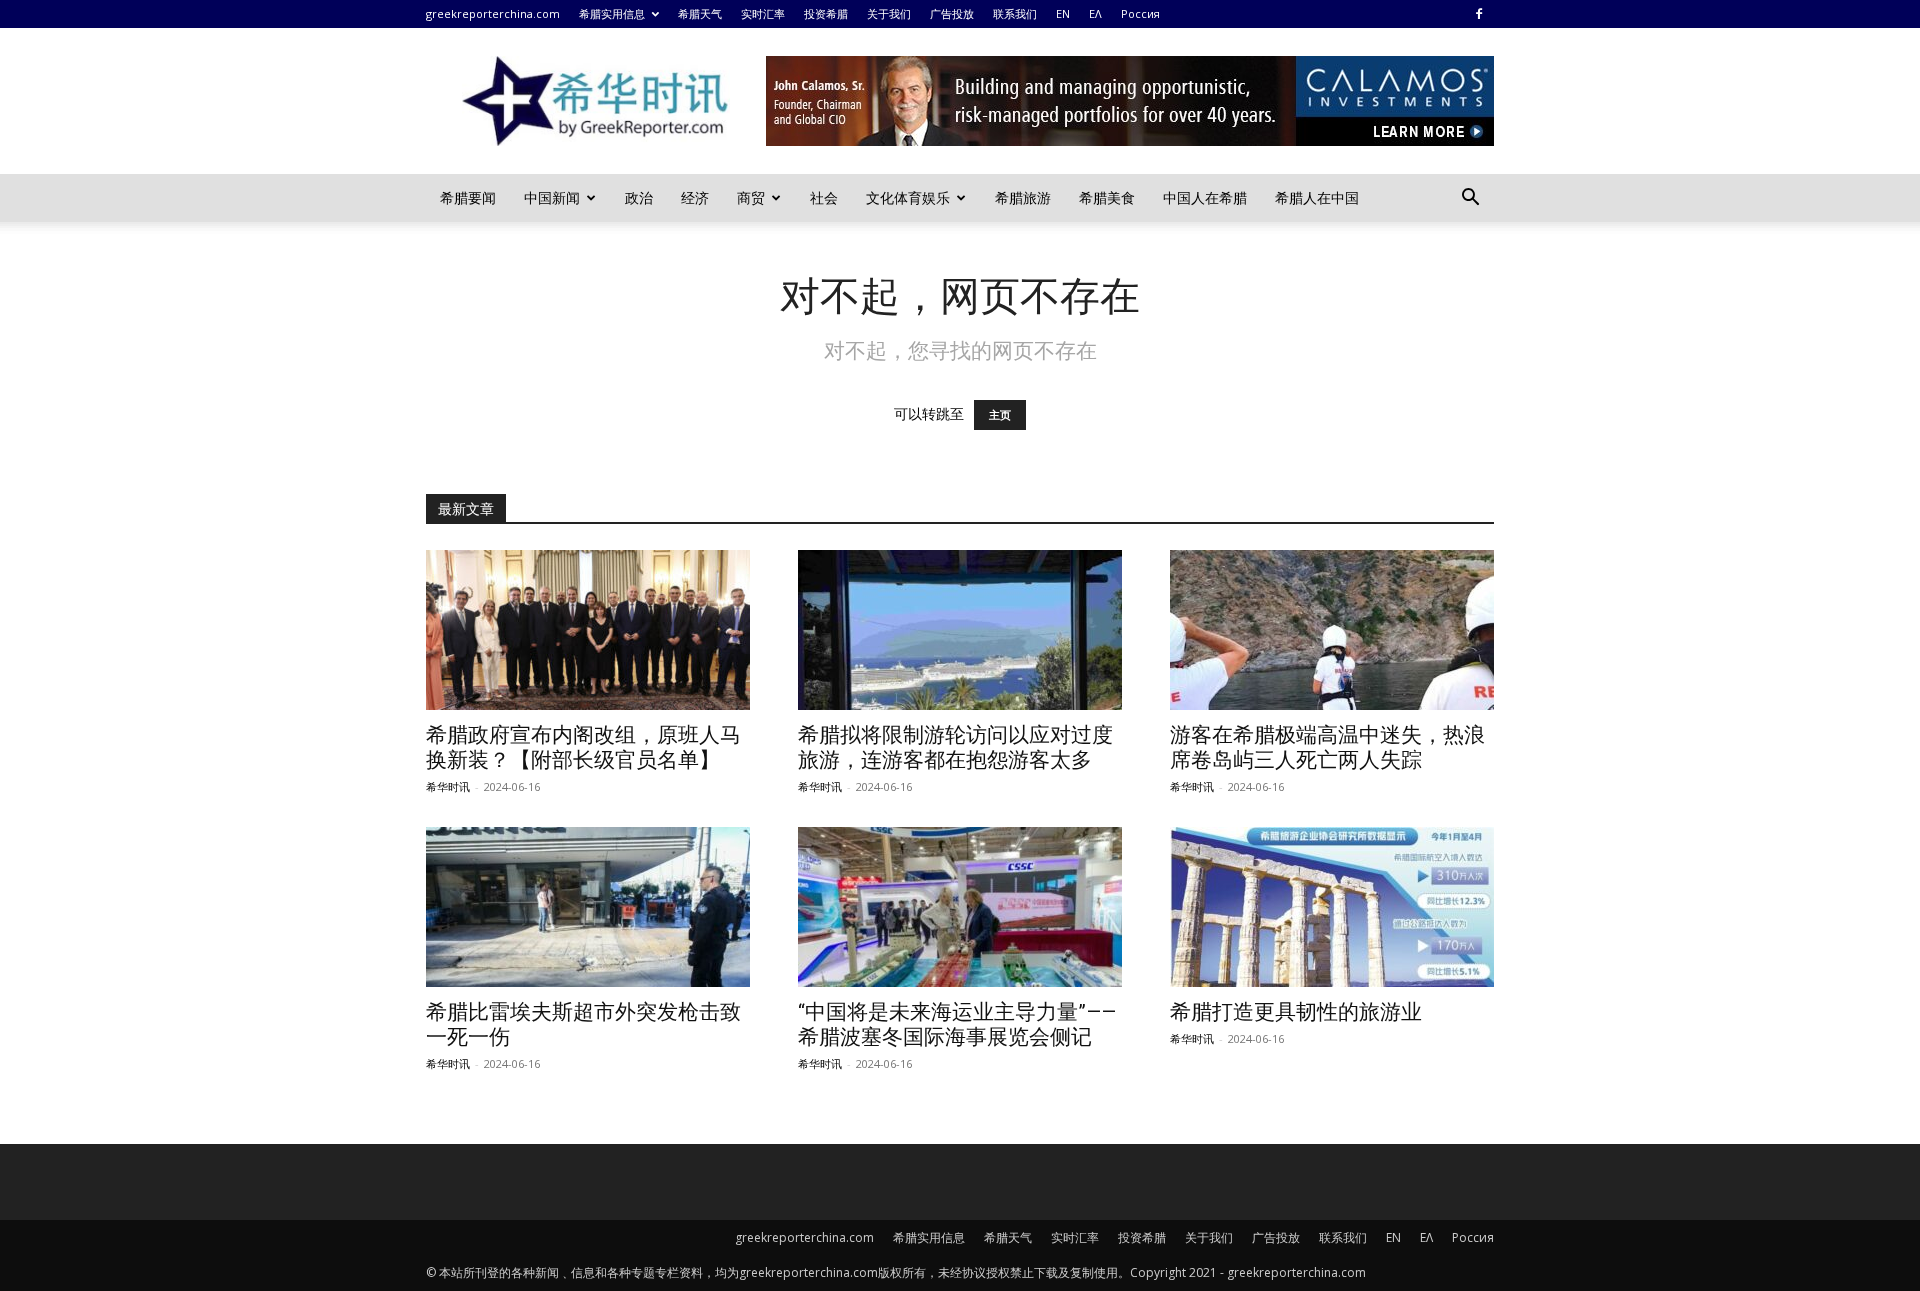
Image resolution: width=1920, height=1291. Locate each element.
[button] (1470, 199)
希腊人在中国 (1317, 197)
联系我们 (1015, 13)
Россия (1140, 13)
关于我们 (889, 13)
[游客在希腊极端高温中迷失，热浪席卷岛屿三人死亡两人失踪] (1332, 630)
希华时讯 (448, 786)
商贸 (751, 197)
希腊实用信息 (612, 13)
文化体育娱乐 (908, 197)
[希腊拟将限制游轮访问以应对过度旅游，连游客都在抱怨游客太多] (960, 630)
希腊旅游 (1023, 197)
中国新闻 (552, 197)
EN (1063, 13)
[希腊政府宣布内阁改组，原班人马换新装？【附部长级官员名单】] (588, 630)
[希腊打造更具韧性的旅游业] (1332, 907)
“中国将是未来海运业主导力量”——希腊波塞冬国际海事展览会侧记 (957, 1024)
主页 (1000, 415)
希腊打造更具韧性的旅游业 (1296, 1012)
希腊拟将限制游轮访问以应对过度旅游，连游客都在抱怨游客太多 (955, 747)
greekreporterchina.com (493, 13)
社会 (824, 197)
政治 (639, 197)
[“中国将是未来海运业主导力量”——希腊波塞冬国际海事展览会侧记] (960, 907)
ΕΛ (1095, 13)
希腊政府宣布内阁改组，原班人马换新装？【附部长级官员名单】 (583, 747)
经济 (695, 197)
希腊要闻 (468, 197)
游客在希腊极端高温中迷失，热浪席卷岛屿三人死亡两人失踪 (1327, 747)
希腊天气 (700, 13)
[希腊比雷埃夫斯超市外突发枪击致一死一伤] (588, 907)
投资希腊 (826, 13)
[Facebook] (1479, 14)
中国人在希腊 (1205, 197)
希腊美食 (1107, 197)
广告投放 (952, 13)
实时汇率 (763, 13)
